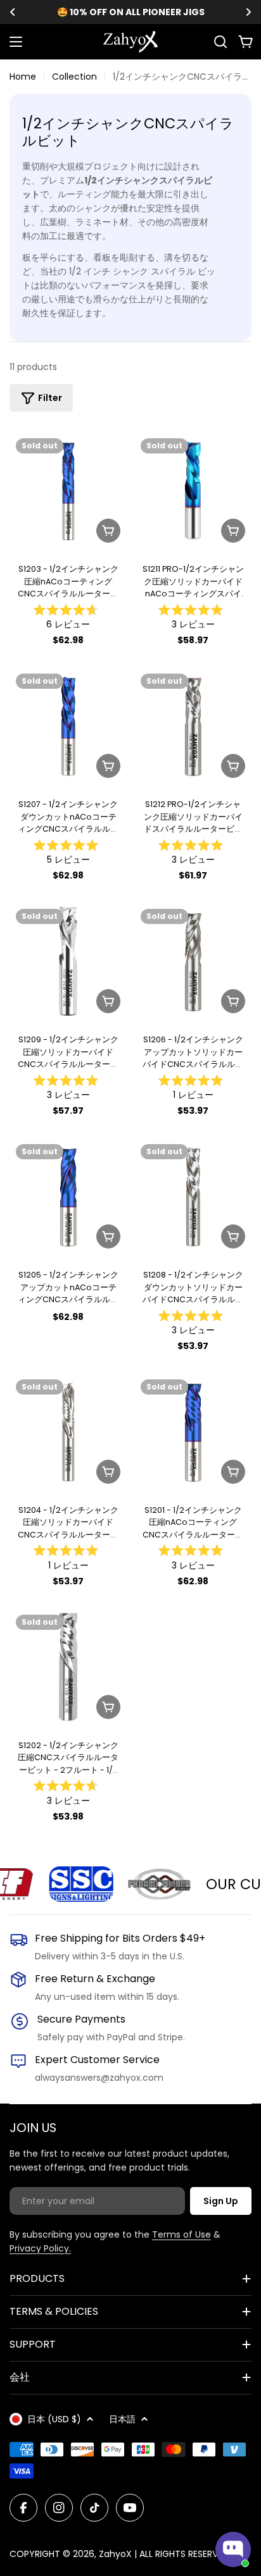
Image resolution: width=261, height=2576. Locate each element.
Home (23, 77)
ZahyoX (115, 2554)
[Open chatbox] (233, 2549)
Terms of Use (181, 2234)
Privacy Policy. (40, 2248)
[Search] (220, 42)
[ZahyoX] (67, 1884)
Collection (74, 77)
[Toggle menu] (16, 42)
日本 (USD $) (54, 2419)
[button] (13, 12)
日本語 (122, 2419)
